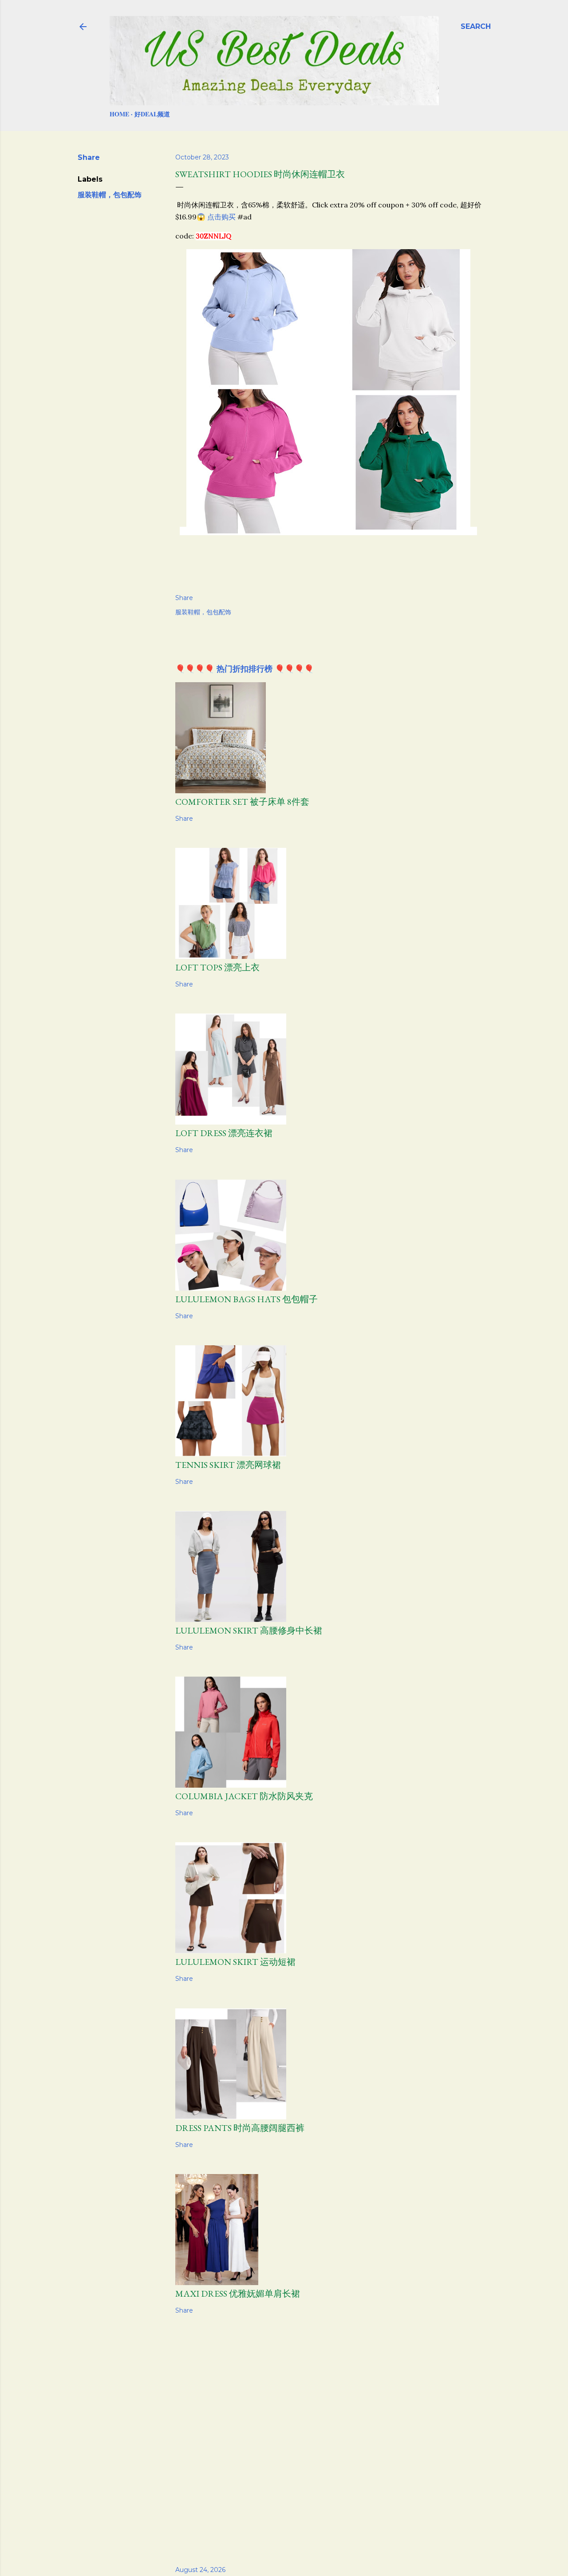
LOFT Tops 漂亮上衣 (217, 967)
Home (119, 114)
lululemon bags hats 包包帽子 (247, 1299)
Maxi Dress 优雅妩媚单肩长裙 (238, 2294)
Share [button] (89, 157)
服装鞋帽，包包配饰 (110, 195)
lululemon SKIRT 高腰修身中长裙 (249, 1630)
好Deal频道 (152, 114)
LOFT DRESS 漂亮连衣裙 (224, 1133)
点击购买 (221, 217)
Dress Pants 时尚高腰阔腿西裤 (240, 2128)
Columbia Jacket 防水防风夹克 (244, 1796)
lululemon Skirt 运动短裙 (235, 1962)
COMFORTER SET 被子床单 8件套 (242, 802)
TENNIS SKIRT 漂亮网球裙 (228, 1465)
